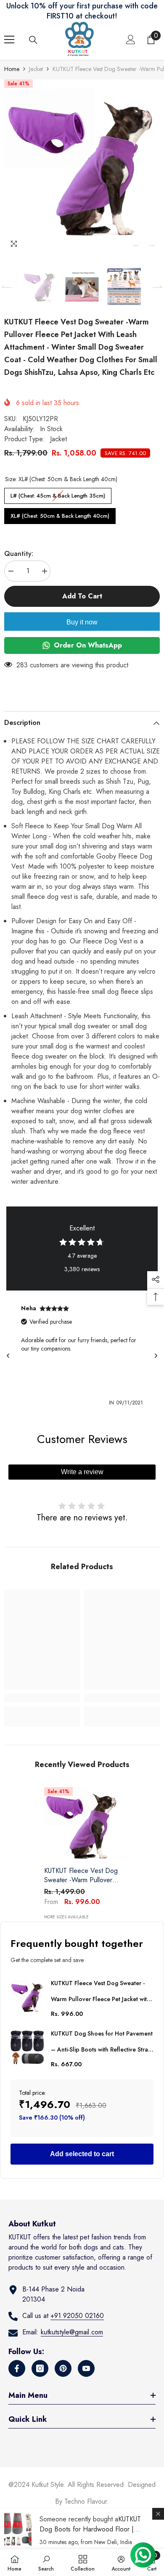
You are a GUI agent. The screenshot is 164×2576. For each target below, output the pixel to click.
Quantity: (19, 554)
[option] (82, 166)
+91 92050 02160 (77, 2316)
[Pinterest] (63, 2368)
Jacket (36, 69)
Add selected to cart (82, 2154)
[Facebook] (17, 2368)
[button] (136, 245)
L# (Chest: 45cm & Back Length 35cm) (58, 494)
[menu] (9, 40)
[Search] (33, 40)
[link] (42, 1698)
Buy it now (82, 622)
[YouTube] (86, 2368)
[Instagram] (40, 2368)
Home (12, 69)
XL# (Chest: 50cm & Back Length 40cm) (60, 514)
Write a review (82, 1472)
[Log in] (131, 40)
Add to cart (82, 596)
